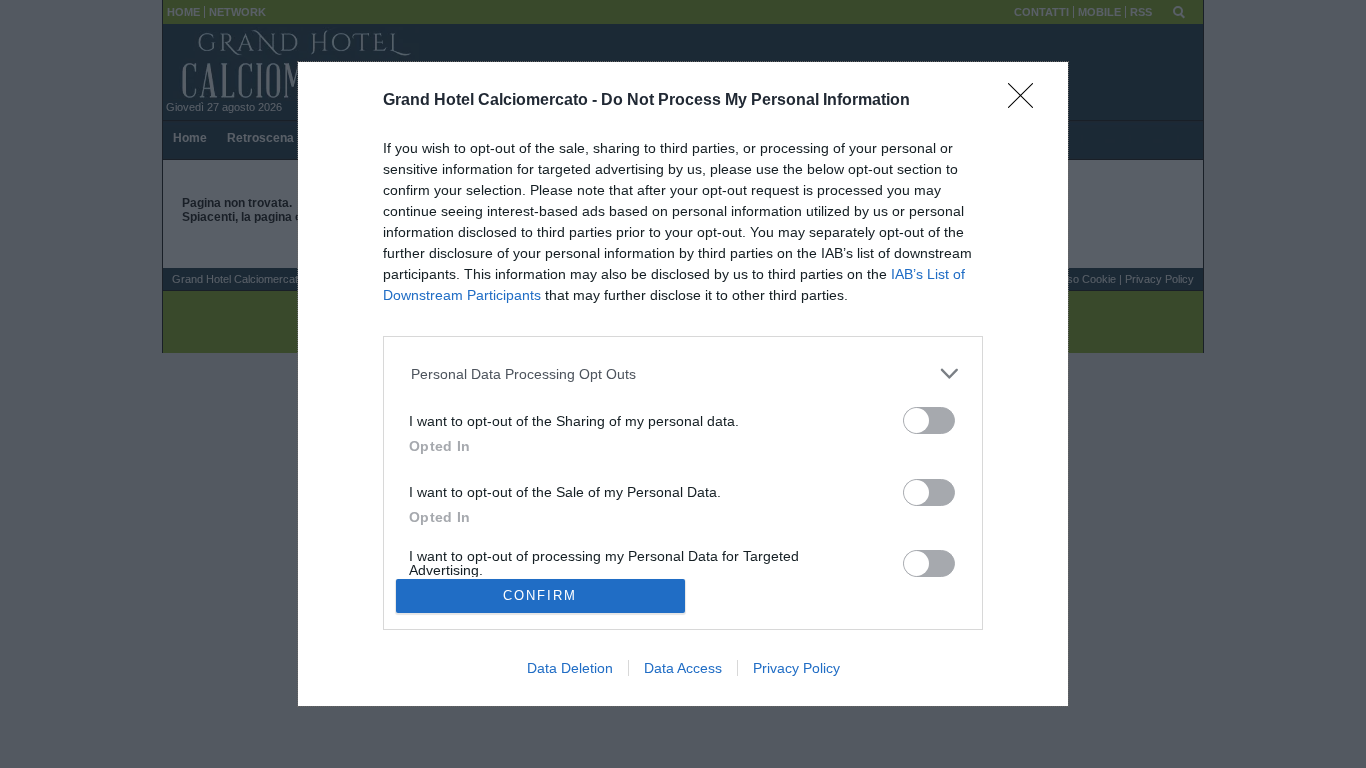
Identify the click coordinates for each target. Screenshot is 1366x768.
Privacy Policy (796, 668)
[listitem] (683, 373)
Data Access (683, 668)
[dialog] (683, 384)
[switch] (929, 420)
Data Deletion (570, 668)
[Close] (1027, 102)
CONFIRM (540, 595)
